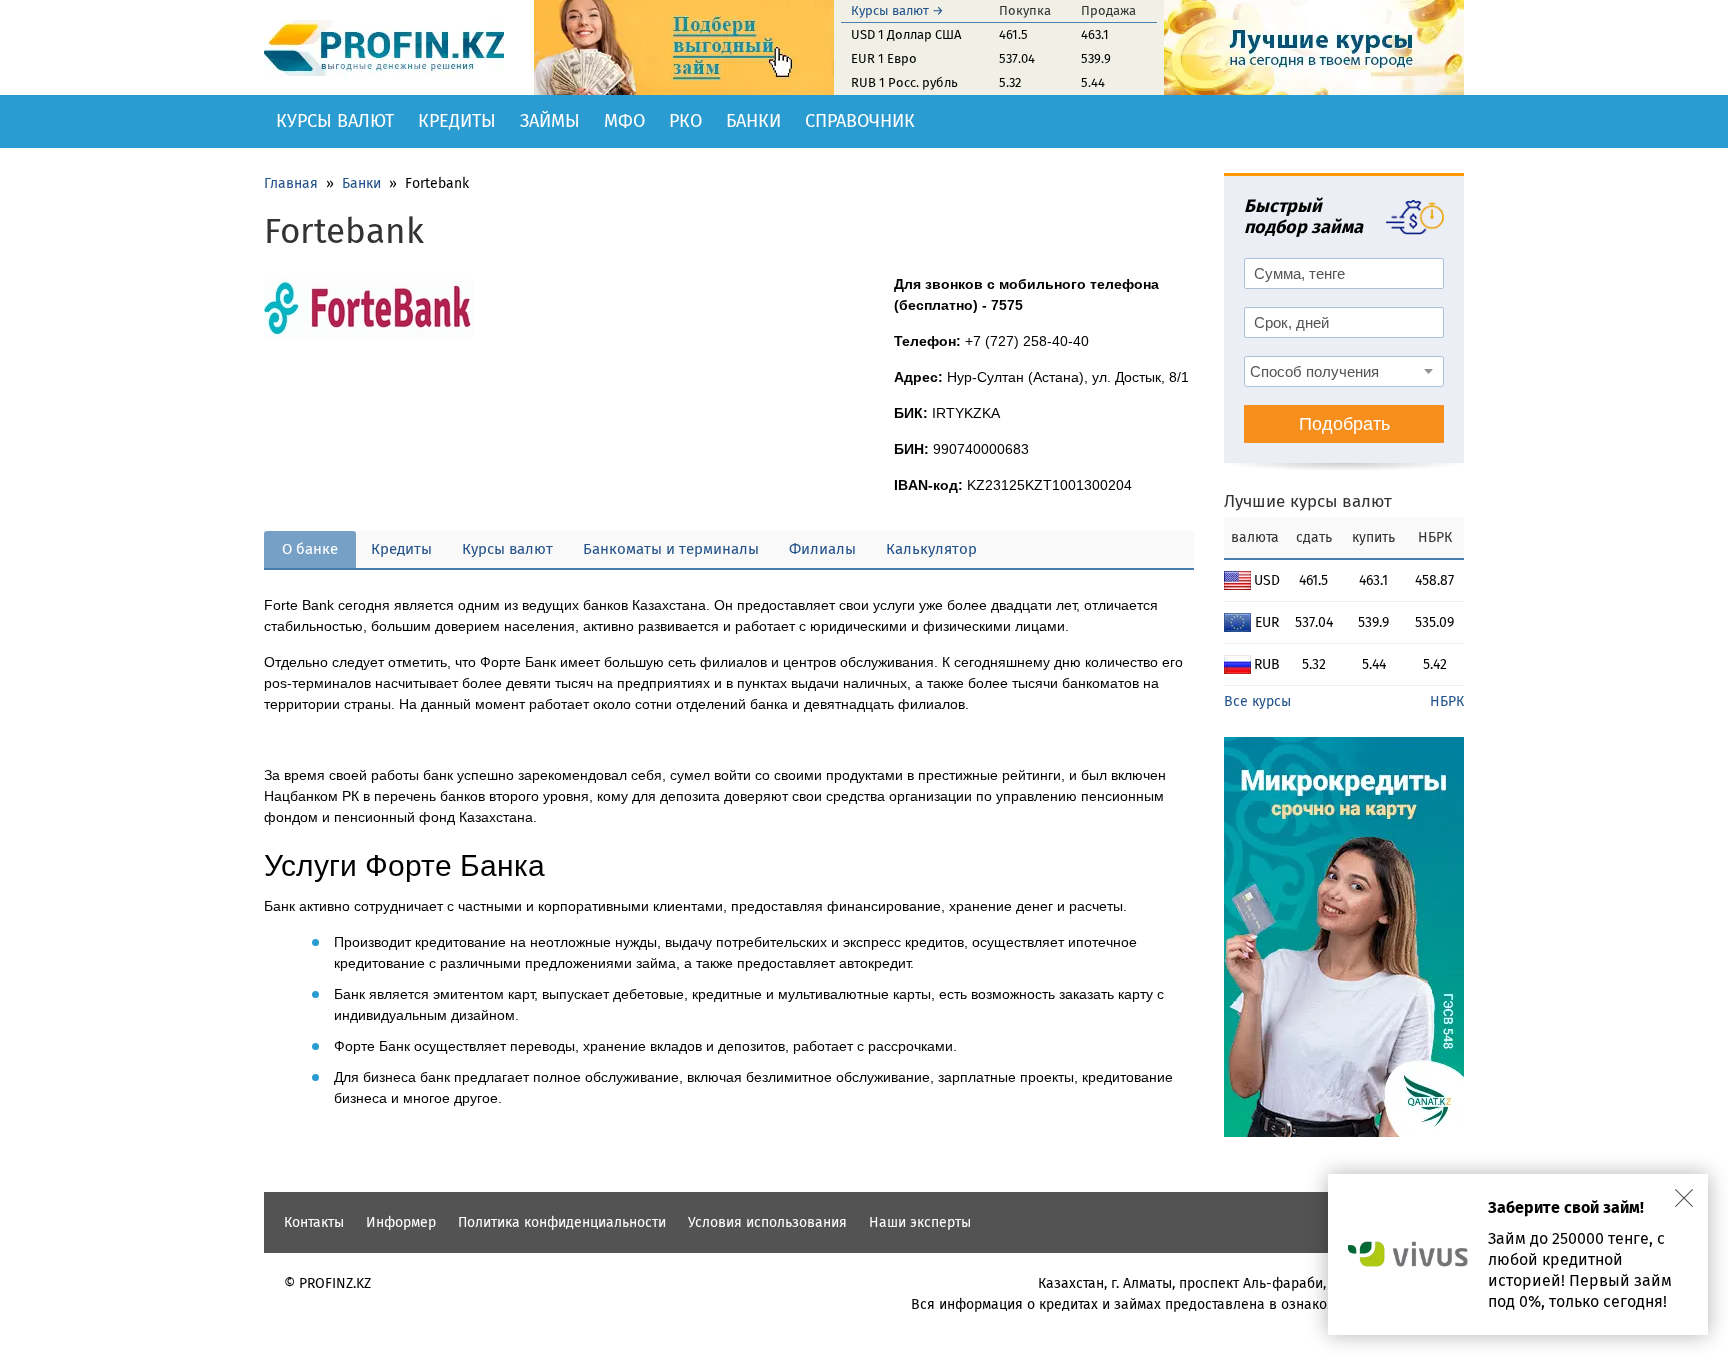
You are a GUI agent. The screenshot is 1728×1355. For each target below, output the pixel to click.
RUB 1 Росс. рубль (904, 82)
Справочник (860, 121)
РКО (685, 121)
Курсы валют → (897, 10)
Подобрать (1344, 424)
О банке (310, 549)
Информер (401, 1222)
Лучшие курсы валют (1308, 501)
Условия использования (767, 1222)
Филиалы (822, 549)
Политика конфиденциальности (562, 1222)
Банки (753, 121)
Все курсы (1257, 701)
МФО (624, 121)
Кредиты (457, 121)
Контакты (314, 1222)
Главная (291, 183)
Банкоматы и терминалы (671, 549)
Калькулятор (931, 549)
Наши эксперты (920, 1222)
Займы (550, 121)
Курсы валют (335, 121)
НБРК (1447, 701)
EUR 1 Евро (884, 58)
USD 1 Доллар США (906, 34)
